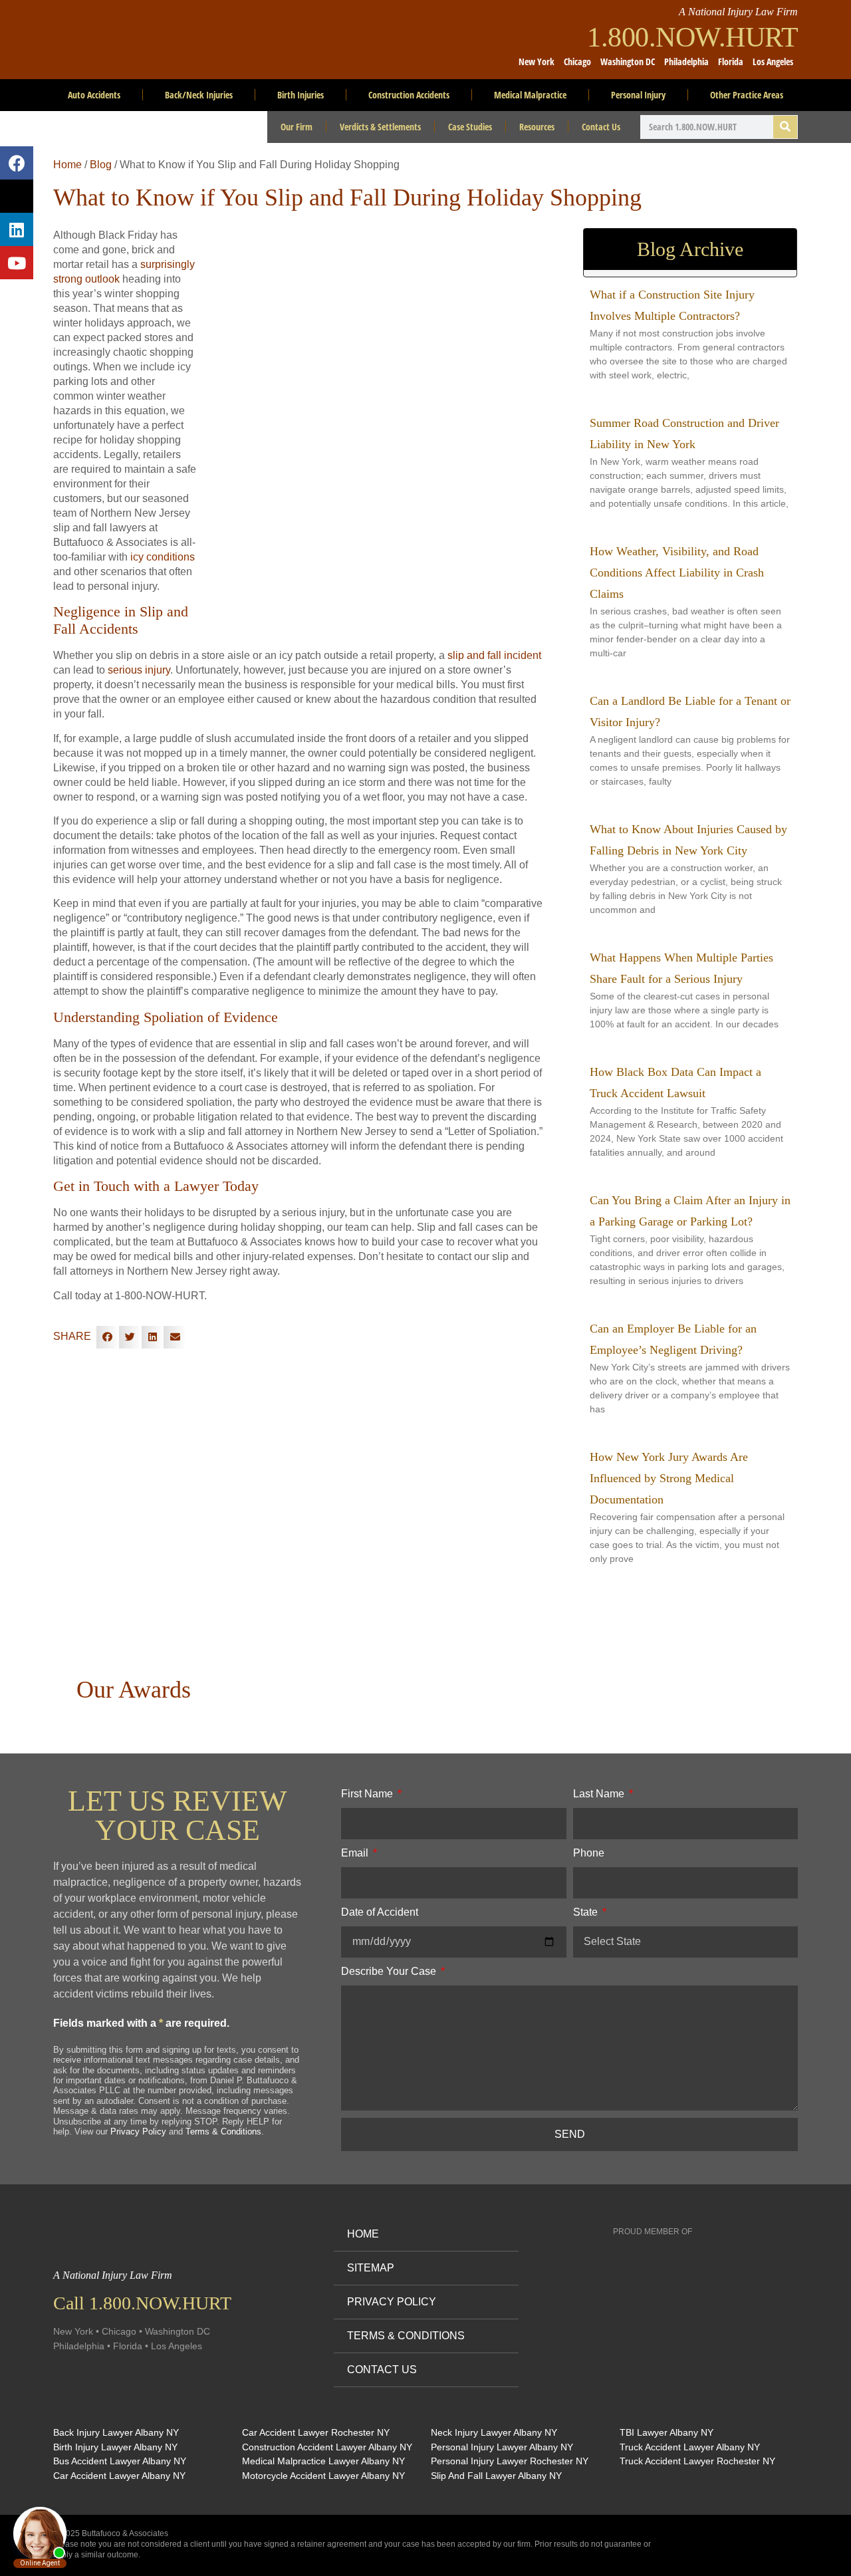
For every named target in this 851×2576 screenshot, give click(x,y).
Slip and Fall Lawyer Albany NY (496, 2476)
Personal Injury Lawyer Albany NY (502, 2447)
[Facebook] (17, 163)
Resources (537, 127)
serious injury (139, 670)
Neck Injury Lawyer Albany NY (494, 2432)
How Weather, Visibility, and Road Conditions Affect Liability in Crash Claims (677, 573)
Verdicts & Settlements (380, 127)
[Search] (785, 127)
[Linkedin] (17, 229)
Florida (731, 62)
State (587, 1912)
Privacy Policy (138, 2131)
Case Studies (470, 127)
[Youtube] (17, 263)
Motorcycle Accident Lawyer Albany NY (323, 2476)
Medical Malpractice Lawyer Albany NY (323, 2461)
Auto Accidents (94, 95)
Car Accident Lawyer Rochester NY (316, 2432)
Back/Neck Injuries (199, 95)
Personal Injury (638, 95)
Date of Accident (380, 1912)
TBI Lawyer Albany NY (667, 2432)
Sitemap (371, 2268)
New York (537, 62)
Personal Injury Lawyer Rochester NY (510, 2461)
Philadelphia (686, 62)
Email (356, 1853)
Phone (589, 1853)
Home (67, 165)
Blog (101, 165)
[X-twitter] (17, 196)
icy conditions (163, 557)
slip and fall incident (494, 655)
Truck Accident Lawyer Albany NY (690, 2447)
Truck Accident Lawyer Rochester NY (697, 2461)
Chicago (577, 62)
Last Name (600, 1794)
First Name (368, 1794)
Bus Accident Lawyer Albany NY (120, 2461)
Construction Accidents (409, 95)
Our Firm (297, 127)
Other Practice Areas (747, 95)
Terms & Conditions (223, 2131)
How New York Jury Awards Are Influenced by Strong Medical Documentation (669, 1478)
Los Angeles (773, 62)
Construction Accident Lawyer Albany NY (327, 2447)
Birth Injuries (301, 95)
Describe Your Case (390, 1971)
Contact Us (601, 127)
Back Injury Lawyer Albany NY (116, 2432)
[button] (108, 1337)
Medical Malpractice (530, 95)
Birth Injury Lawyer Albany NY (115, 2447)
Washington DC (628, 62)
